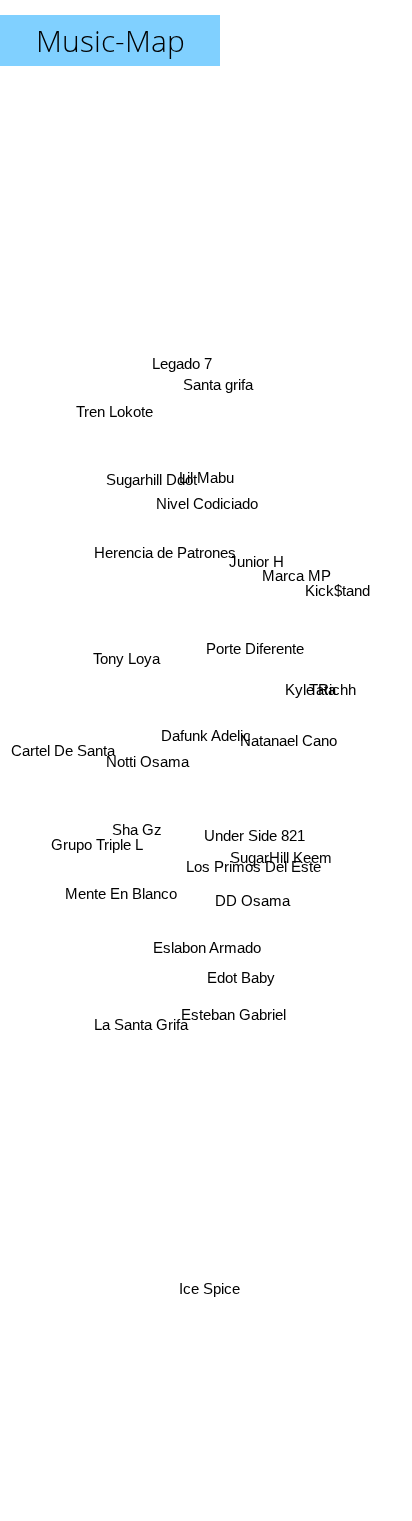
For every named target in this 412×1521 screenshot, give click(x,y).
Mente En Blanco (119, 899)
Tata (322, 695)
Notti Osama (146, 773)
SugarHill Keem (280, 866)
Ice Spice (209, 1293)
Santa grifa (210, 373)
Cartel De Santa (62, 729)
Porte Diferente (256, 644)
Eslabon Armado (214, 949)
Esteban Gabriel (236, 1012)
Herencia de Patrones (173, 516)
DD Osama (251, 913)
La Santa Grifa (138, 1014)
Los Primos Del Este (253, 897)
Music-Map (110, 40)
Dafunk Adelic (206, 735)
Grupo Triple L (98, 837)
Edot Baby (239, 983)
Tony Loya (128, 666)
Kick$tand (339, 588)
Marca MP (296, 562)
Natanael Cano (289, 715)
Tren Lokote (109, 425)
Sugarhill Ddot (153, 471)
